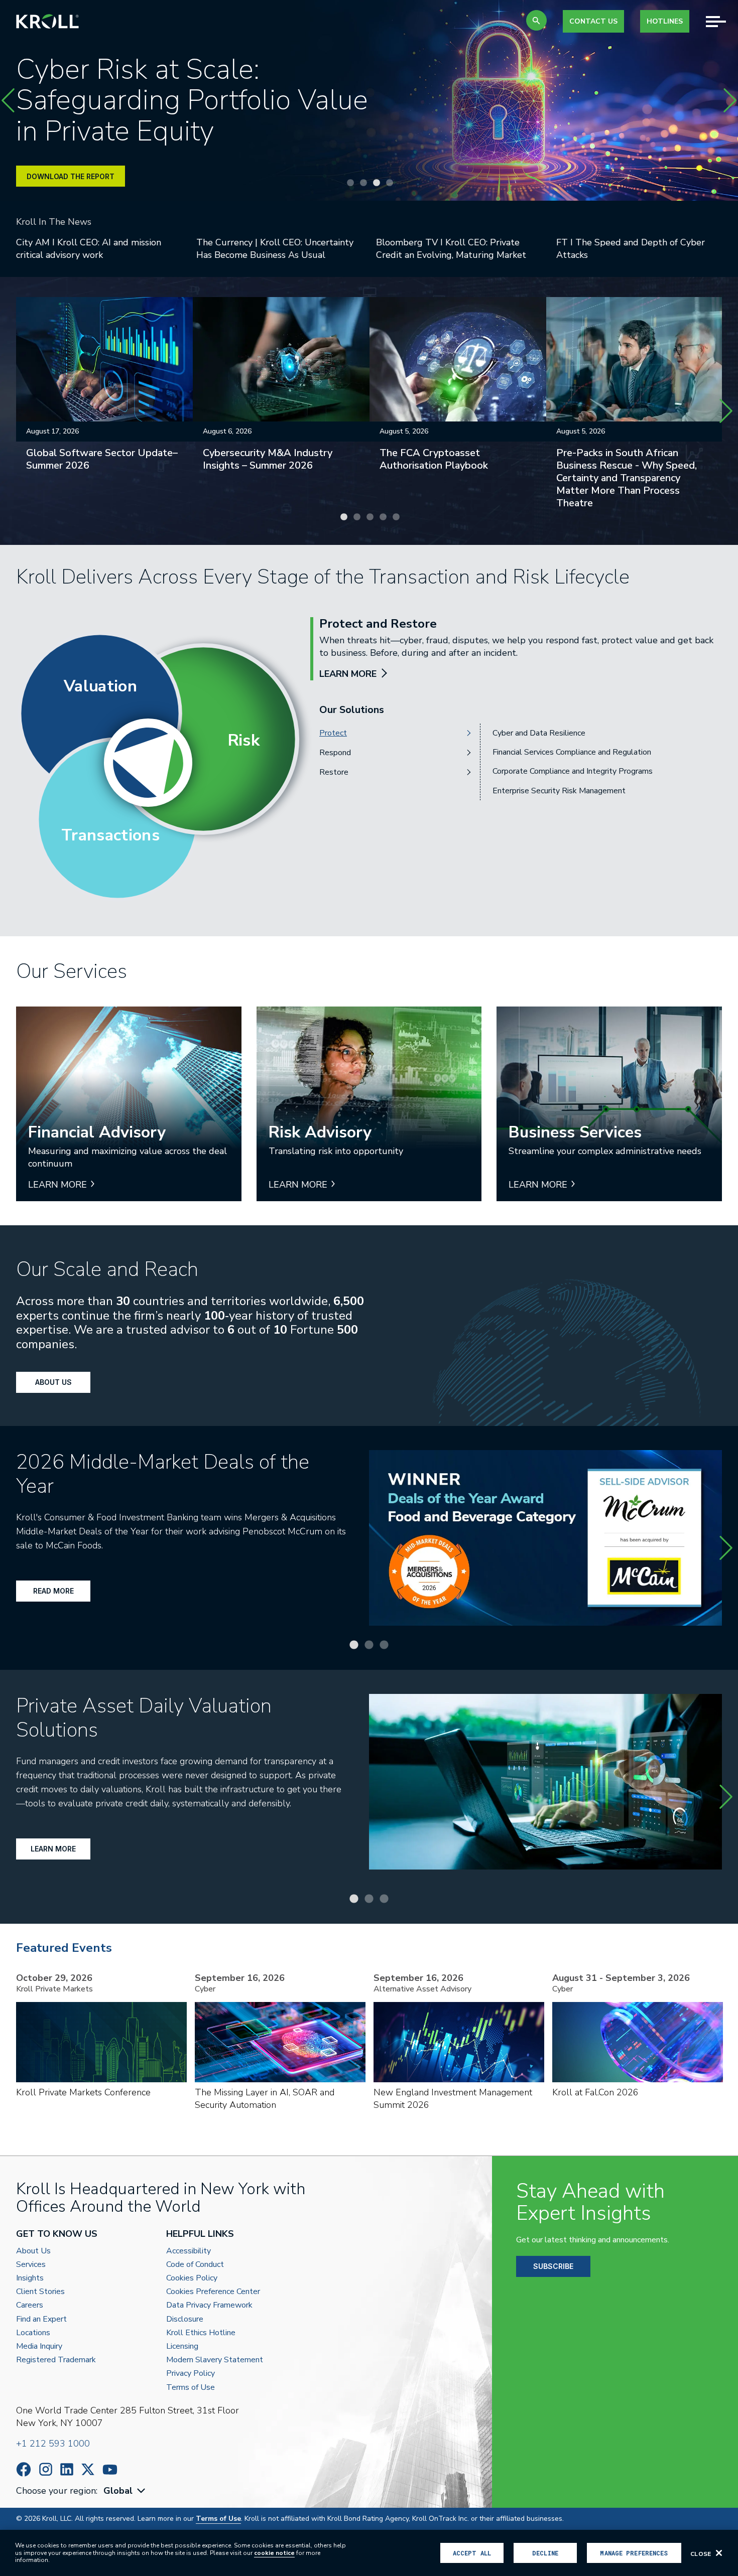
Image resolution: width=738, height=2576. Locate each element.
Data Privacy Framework (209, 2305)
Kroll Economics (523, 791)
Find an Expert (41, 2319)
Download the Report (71, 176)
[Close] (719, 2553)
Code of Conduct (195, 2265)
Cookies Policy (192, 2278)
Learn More (53, 1849)
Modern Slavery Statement (215, 2360)
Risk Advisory (519, 771)
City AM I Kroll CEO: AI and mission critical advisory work (89, 249)
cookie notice (274, 2553)
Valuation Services (527, 733)
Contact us (593, 21)
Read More (53, 1591)
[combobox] (126, 2491)
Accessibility (189, 2251)
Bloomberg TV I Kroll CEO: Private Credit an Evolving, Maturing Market (451, 249)
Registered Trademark (56, 2360)
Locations (33, 2333)
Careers (30, 2305)
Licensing (182, 2346)
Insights (30, 2278)
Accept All (472, 2553)
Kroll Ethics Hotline (201, 2333)
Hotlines (665, 21)
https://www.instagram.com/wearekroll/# (46, 2469)
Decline (545, 2553)
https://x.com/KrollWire (88, 2469)
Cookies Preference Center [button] (213, 2292)
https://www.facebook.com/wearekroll (24, 2469)
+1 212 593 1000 (53, 2444)
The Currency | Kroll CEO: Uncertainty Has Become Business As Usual (275, 249)
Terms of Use (191, 2388)
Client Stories (40, 2292)
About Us (53, 1382)
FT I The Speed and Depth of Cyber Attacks (631, 249)
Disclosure (185, 2319)
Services (31, 2265)
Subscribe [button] (553, 2266)
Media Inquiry (39, 2346)
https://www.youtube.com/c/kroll (110, 2470)
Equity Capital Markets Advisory (552, 752)
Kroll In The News (54, 222)
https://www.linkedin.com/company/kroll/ (67, 2469)
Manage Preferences (634, 2553)
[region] (369, 2553)
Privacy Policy (191, 2374)
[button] (536, 20)
